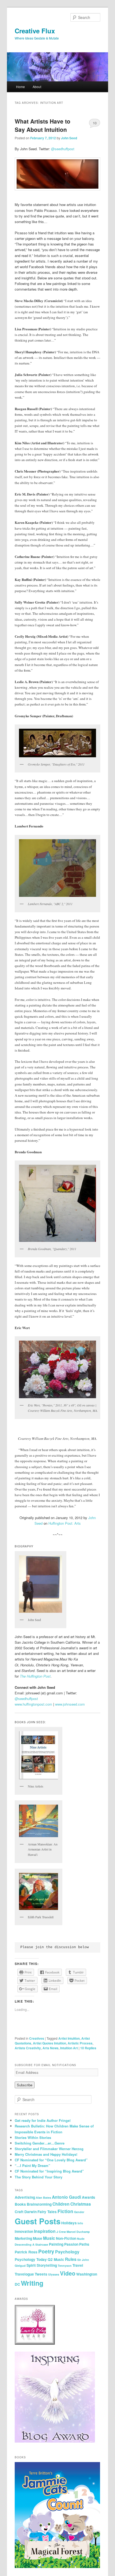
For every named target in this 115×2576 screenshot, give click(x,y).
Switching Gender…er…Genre (40, 2143)
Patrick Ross (26, 2252)
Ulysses (54, 2274)
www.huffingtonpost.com (33, 1704)
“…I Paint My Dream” (32, 2165)
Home (20, 87)
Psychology (67, 2252)
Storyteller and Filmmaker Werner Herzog (49, 2149)
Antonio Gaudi (66, 2197)
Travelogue (24, 2274)
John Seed (69, 138)
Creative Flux (35, 31)
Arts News (51, 2048)
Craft (19, 2212)
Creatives (37, 2038)
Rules (71, 2259)
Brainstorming (39, 2204)
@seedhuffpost (63, 149)
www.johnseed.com (70, 1704)
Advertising (25, 2197)
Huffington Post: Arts (65, 1523)
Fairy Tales (47, 2212)
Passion (71, 2244)
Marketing (23, 2238)
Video (68, 2273)
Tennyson (65, 2266)
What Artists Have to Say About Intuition (43, 125)
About (37, 87)
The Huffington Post (35, 1676)
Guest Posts (38, 2221)
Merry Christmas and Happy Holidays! (46, 2154)
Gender (79, 2212)
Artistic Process (80, 2043)
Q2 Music (56, 2259)
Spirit (31, 2265)
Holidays (69, 2223)
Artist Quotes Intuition (49, 2043)
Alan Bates (43, 2197)
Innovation (24, 2231)
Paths (84, 2244)
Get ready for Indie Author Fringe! (43, 2120)
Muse (38, 2238)
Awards (89, 2197)
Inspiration (45, 2231)
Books (20, 2204)
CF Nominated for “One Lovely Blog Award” (51, 2160)
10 (95, 123)
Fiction (65, 2211)
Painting (56, 2244)
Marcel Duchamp (78, 2232)
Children (61, 2204)
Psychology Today (31, 2259)
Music (49, 2238)
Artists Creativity (28, 2048)
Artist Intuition (69, 2038)
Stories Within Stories (33, 2137)
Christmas (81, 2204)
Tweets (41, 2274)
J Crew (61, 2232)
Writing (32, 2283)
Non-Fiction (66, 2238)
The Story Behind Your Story (39, 2177)
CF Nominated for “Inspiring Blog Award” (49, 2171)
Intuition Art (69, 2048)
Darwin (30, 2212)
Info (80, 2223)
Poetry (46, 2251)
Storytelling (47, 2265)
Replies (88, 2048)
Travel (78, 2265)
